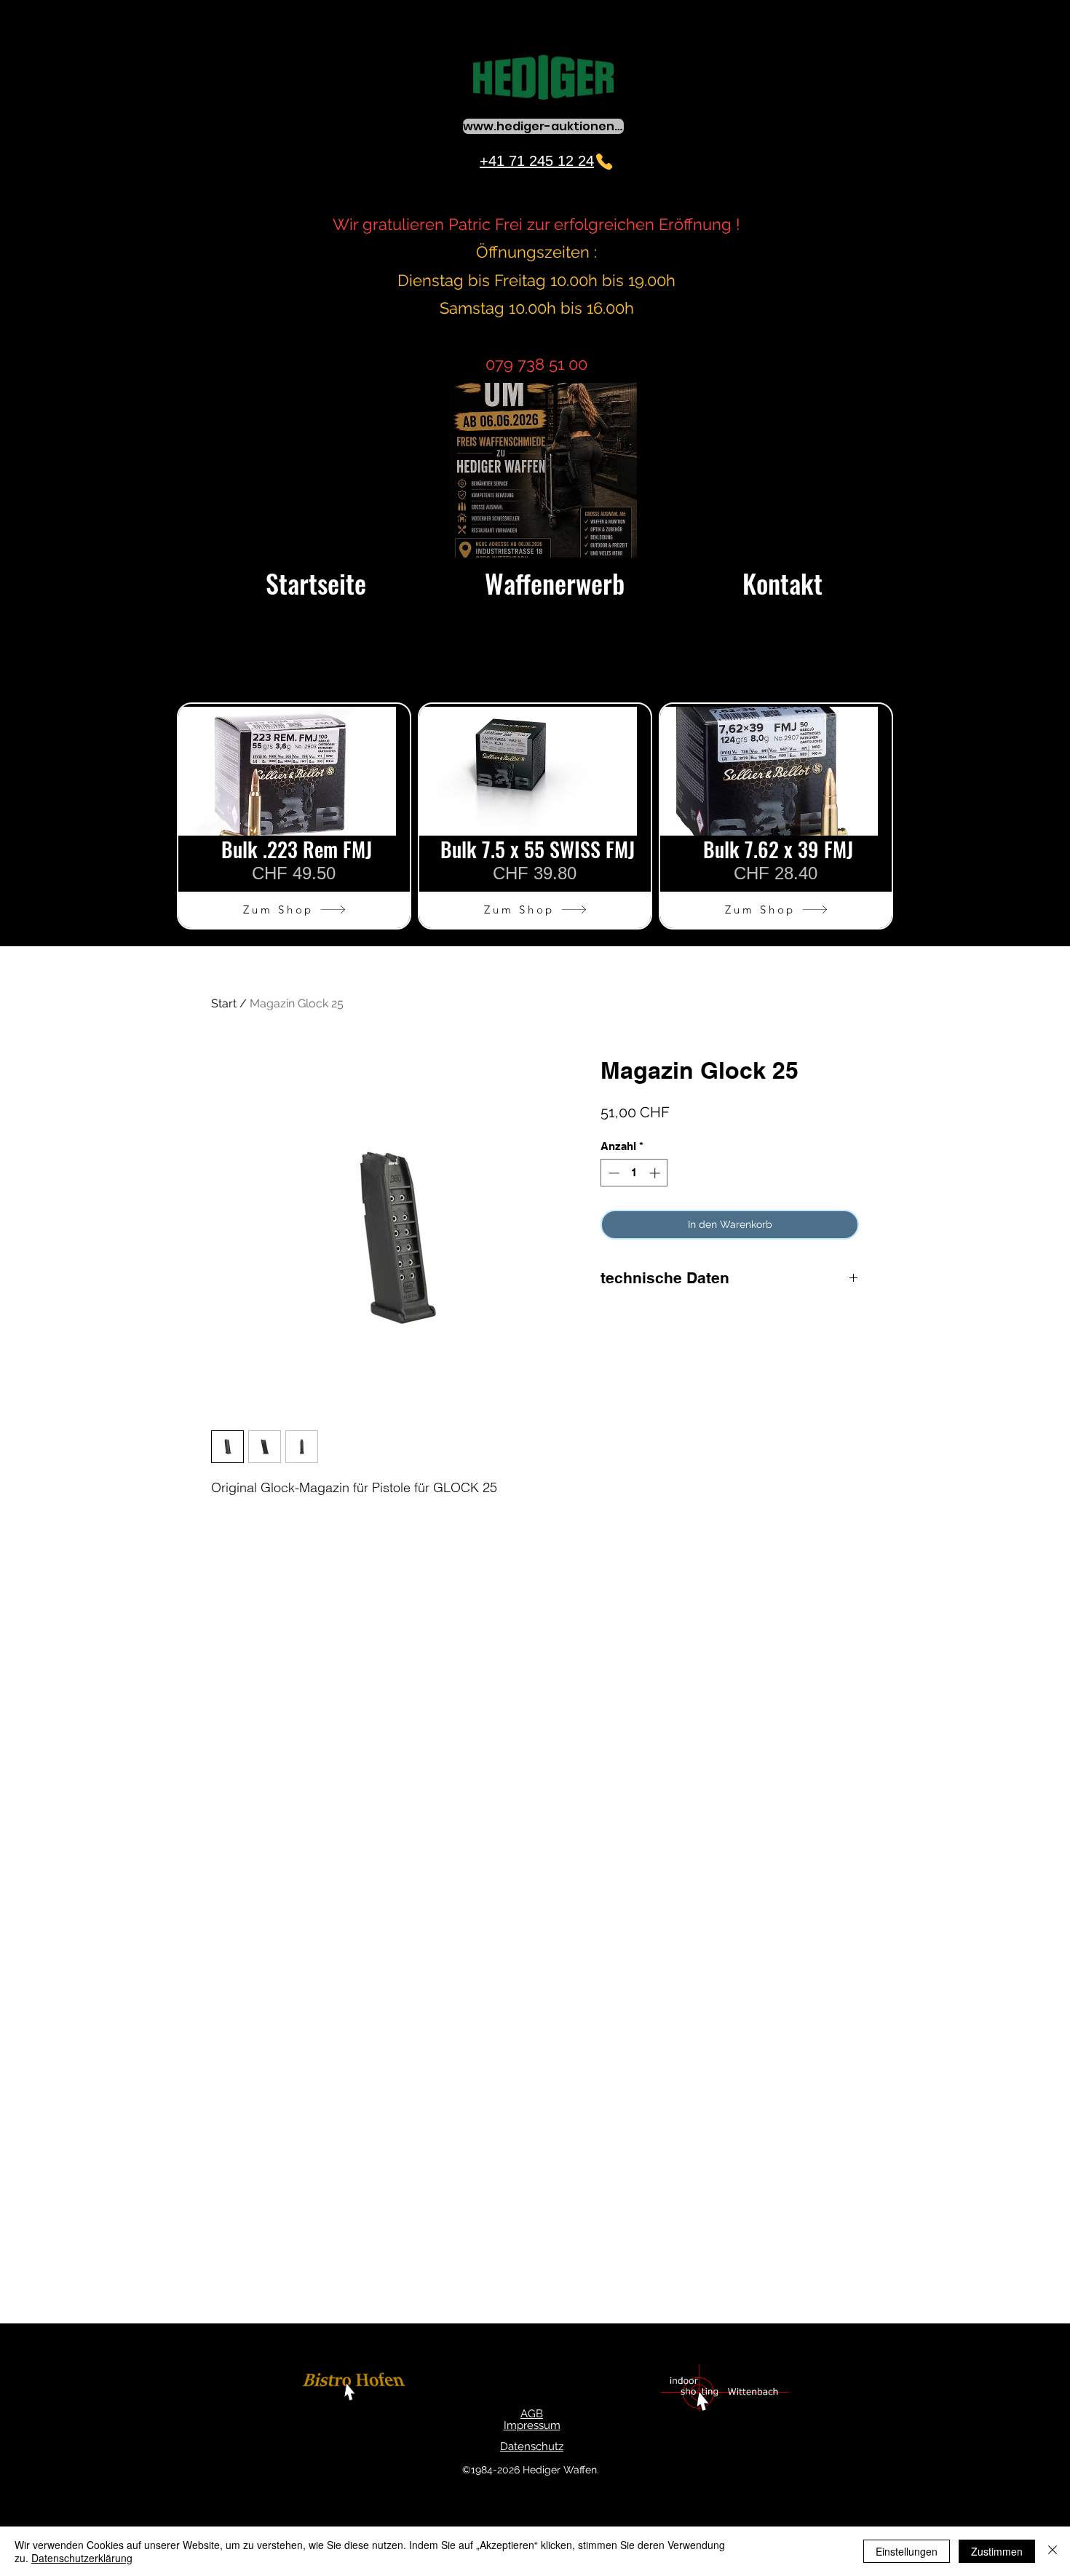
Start (224, 1003)
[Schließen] (1053, 2551)
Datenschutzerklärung (82, 2558)
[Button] (356, 2389)
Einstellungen (907, 2551)
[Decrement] (613, 1173)
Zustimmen (997, 2551)
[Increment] (656, 1173)
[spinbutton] (634, 1173)
